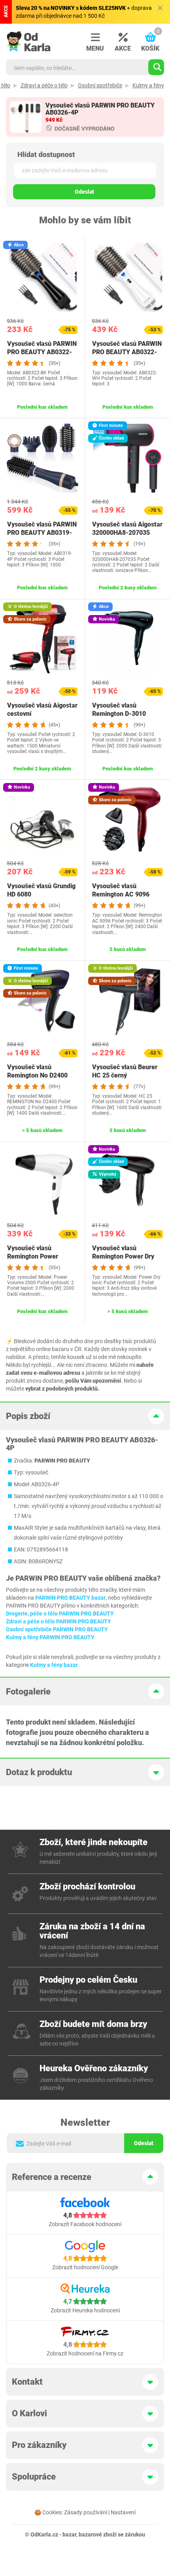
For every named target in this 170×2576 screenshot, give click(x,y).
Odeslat (84, 192)
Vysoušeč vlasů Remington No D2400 (37, 1071)
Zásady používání (86, 2512)
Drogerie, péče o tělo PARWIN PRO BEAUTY (60, 1614)
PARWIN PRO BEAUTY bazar (70, 1598)
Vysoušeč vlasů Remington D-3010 (119, 710)
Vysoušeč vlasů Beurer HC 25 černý (125, 1071)
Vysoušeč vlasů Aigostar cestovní (42, 710)
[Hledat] (156, 67)
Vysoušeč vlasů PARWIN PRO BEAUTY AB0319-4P (42, 533)
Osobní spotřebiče (100, 85)
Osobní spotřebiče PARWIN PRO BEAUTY (57, 1629)
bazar (69, 2534)
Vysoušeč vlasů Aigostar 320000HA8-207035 (127, 528)
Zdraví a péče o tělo (44, 85)
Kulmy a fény (148, 85)
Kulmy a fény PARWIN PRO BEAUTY (50, 1637)
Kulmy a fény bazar (54, 1665)
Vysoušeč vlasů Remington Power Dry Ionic (123, 1256)
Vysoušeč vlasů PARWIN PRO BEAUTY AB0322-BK (42, 352)
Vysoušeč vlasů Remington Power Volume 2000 (33, 1256)
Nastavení (123, 2512)
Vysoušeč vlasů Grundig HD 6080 (41, 890)
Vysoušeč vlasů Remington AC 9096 (121, 890)
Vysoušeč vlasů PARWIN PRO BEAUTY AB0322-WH (127, 352)
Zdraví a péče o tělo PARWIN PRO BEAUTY (59, 1621)
